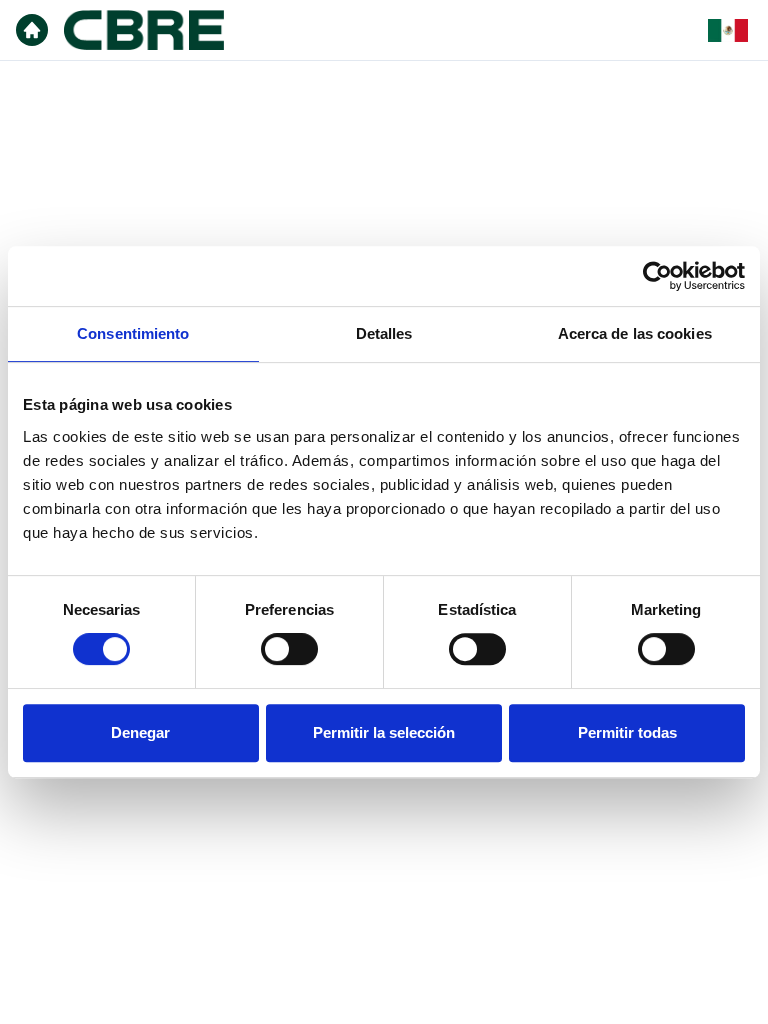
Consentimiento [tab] (133, 333)
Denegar (140, 732)
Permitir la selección (384, 732)
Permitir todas (627, 732)
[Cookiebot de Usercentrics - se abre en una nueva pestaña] (657, 276)
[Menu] (32, 30)
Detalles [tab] (384, 333)
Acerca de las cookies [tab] (635, 333)
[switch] (289, 649)
